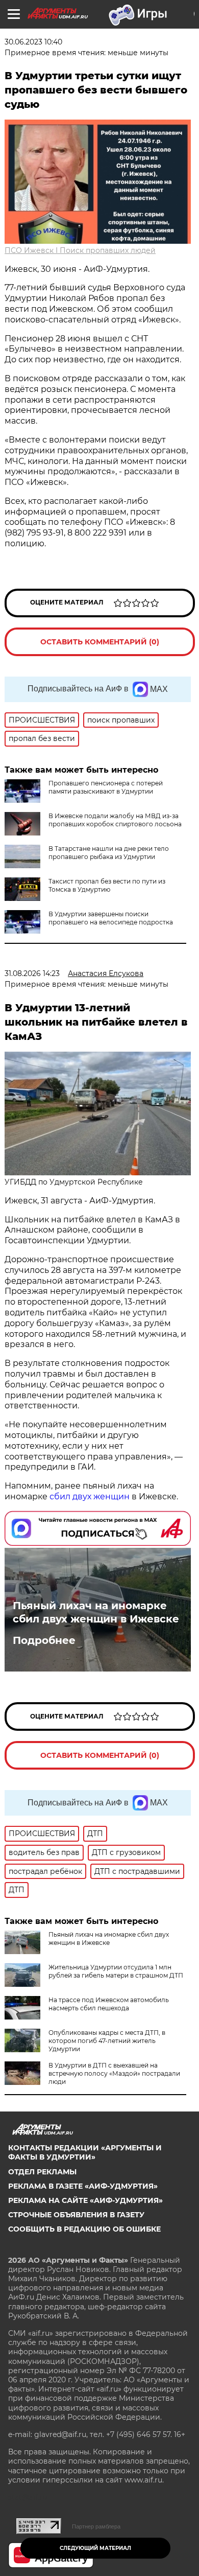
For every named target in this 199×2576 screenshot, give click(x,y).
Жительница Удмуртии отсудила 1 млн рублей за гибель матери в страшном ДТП (116, 1971)
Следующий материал (95, 2548)
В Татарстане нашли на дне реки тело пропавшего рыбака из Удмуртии (109, 853)
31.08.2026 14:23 (32, 973)
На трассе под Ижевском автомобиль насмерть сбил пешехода (109, 2004)
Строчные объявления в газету (76, 2215)
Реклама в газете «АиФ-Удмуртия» (83, 2186)
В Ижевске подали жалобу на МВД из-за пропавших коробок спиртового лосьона (115, 820)
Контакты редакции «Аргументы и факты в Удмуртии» (85, 2152)
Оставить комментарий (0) (100, 642)
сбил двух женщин (90, 1496)
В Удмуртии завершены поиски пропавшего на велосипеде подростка (111, 918)
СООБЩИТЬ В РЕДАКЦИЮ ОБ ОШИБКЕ (84, 2229)
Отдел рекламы (42, 2172)
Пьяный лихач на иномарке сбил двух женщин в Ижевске (96, 1612)
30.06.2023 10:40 (33, 42)
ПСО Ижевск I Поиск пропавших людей (80, 250)
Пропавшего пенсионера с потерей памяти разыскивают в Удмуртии (106, 787)
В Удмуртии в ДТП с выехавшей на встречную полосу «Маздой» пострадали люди (114, 2073)
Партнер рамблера (96, 2526)
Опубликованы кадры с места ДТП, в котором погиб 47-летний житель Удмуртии (107, 2041)
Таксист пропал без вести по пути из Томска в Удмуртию (107, 885)
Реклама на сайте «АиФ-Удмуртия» (85, 2200)
